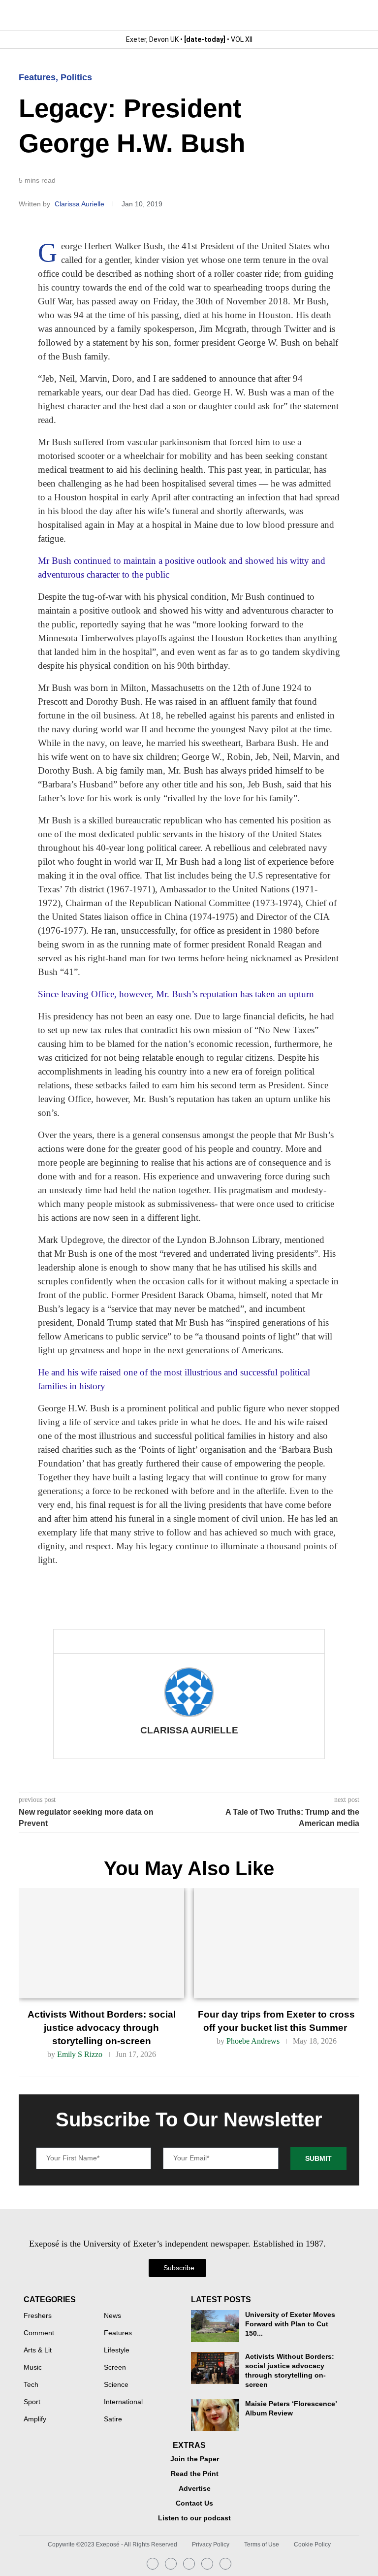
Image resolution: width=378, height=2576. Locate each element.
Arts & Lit (38, 2350)
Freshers (38, 2316)
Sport (32, 2402)
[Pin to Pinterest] (142, 1641)
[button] (351, 15)
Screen (115, 2368)
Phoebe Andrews (253, 2041)
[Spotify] (207, 2564)
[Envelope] (189, 2564)
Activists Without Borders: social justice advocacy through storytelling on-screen (102, 2028)
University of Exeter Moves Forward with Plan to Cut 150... (290, 2324)
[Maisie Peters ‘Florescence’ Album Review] (215, 2415)
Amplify (35, 2419)
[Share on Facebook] (107, 1641)
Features (37, 77)
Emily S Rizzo (80, 2054)
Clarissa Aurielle (80, 204)
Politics (76, 77)
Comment (39, 2333)
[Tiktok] (225, 2564)
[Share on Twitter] (126, 1641)
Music (33, 2368)
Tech (31, 2385)
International (123, 2402)
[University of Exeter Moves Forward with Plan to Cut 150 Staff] (215, 2326)
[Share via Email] (158, 1641)
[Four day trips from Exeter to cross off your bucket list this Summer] (277, 1943)
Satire (113, 2419)
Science (116, 2385)
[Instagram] (153, 2564)
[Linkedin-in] (171, 2564)
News (112, 2316)
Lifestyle (117, 2350)
